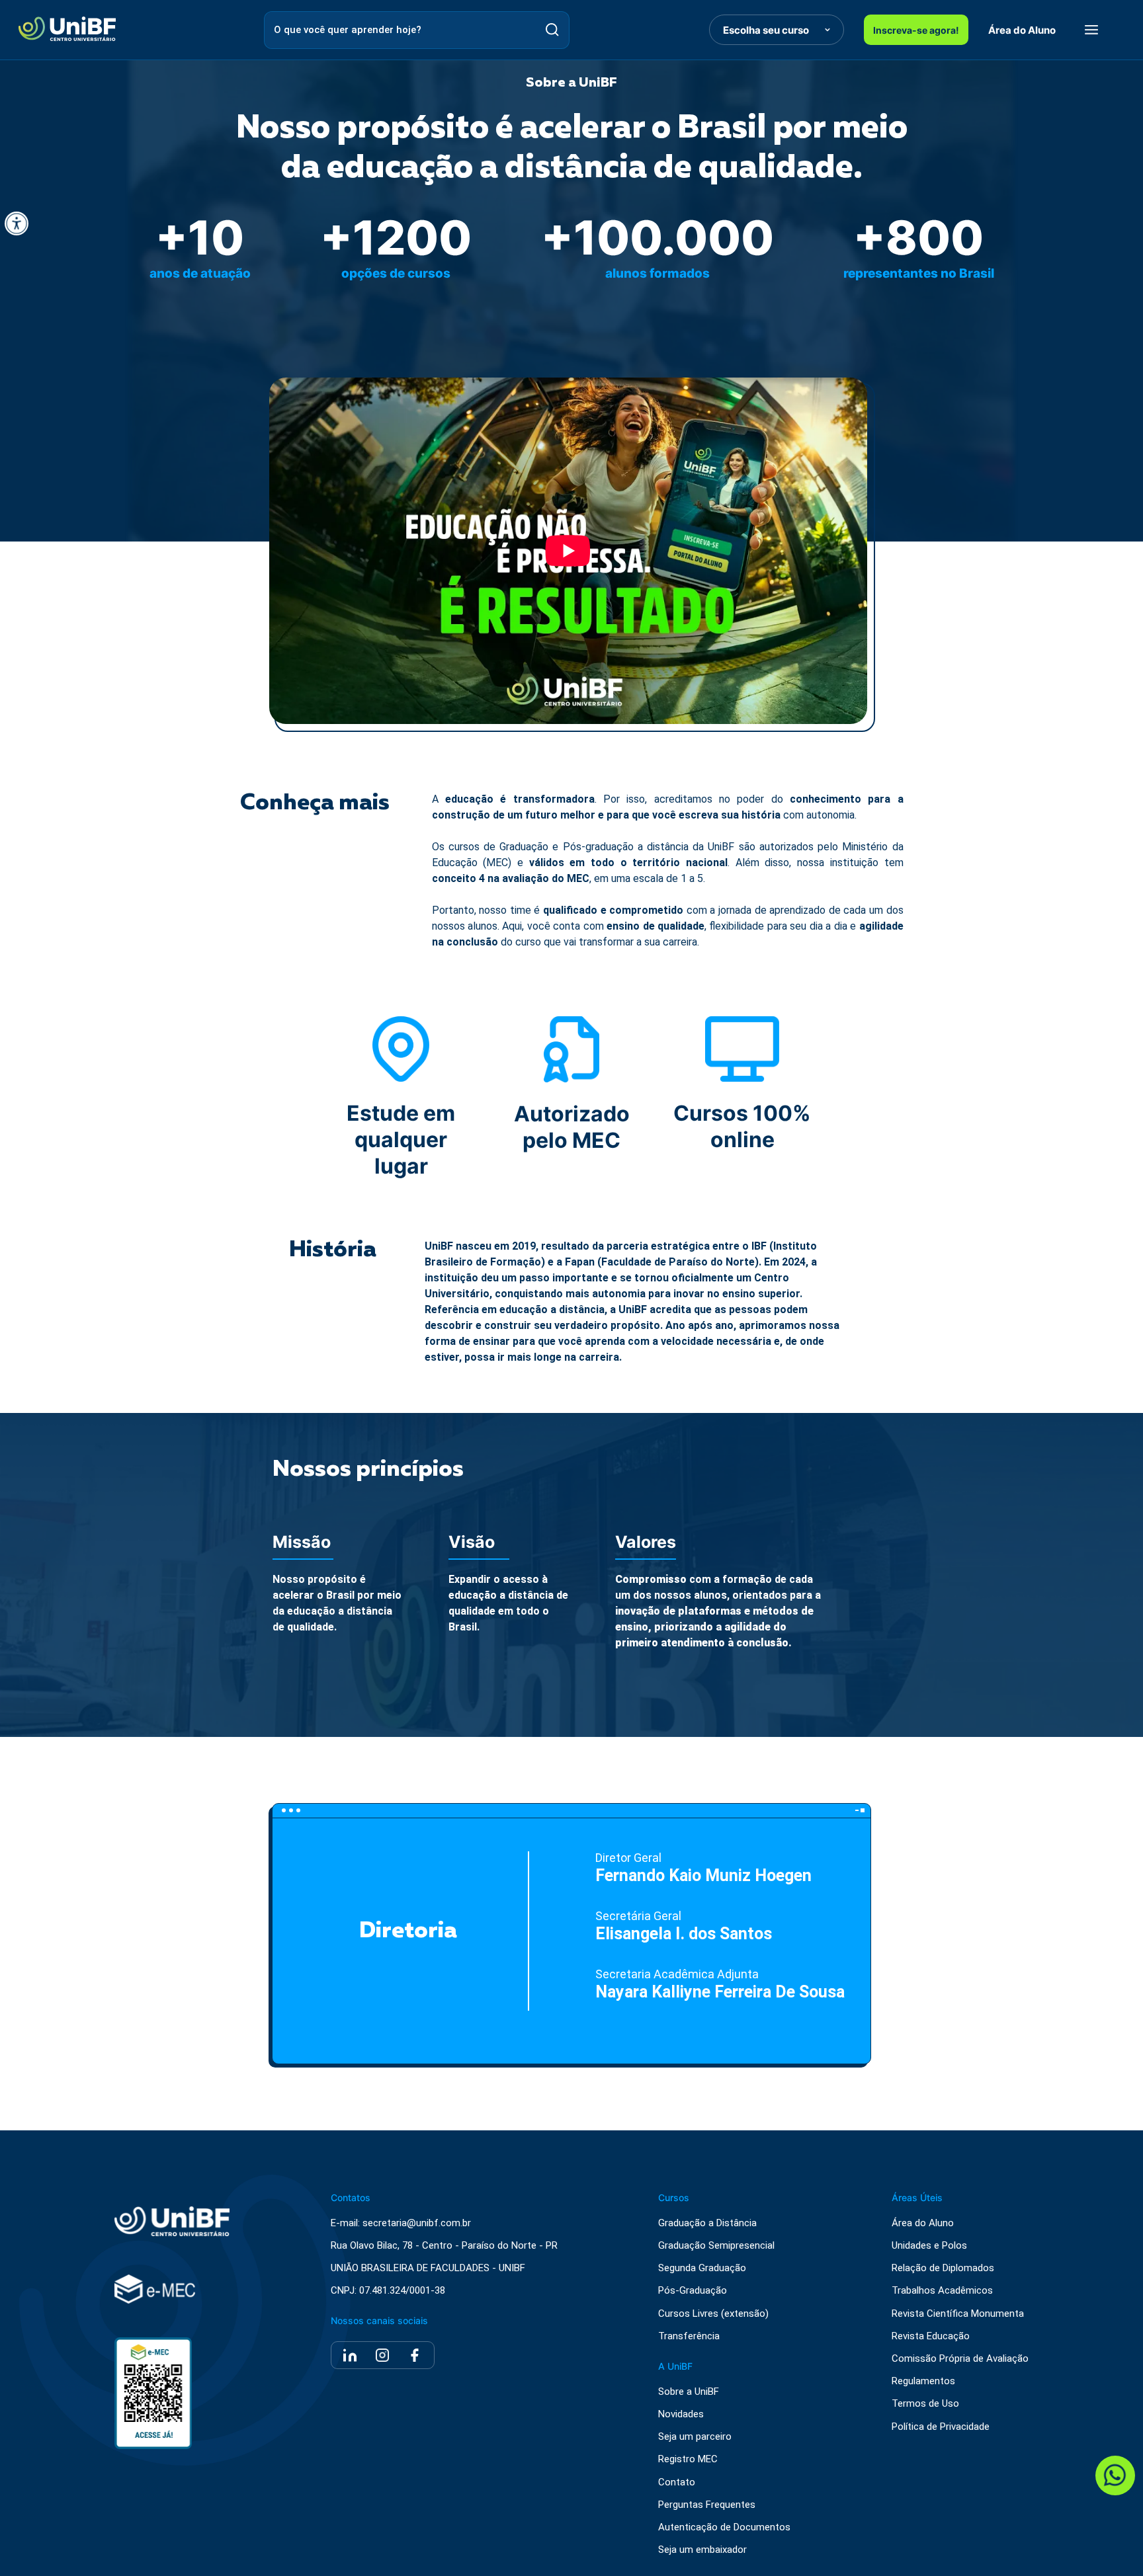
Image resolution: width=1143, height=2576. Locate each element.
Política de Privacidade (941, 2427)
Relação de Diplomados (943, 2268)
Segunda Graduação (702, 2268)
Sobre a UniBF (689, 2392)
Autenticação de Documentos (724, 2527)
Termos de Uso (925, 2404)
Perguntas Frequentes (707, 2505)
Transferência (689, 2336)
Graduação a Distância (707, 2223)
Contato (677, 2482)
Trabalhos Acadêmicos (942, 2291)
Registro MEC (688, 2459)
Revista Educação (931, 2336)
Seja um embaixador (702, 2550)
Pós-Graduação (693, 2291)
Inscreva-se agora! (916, 30)
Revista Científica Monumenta (958, 2314)
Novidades (681, 2414)
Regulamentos (923, 2381)
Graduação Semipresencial (716, 2246)
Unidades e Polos (929, 2246)
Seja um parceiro (695, 2437)
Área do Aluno (1022, 30)
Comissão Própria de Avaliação (960, 2359)
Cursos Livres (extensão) (713, 2314)
